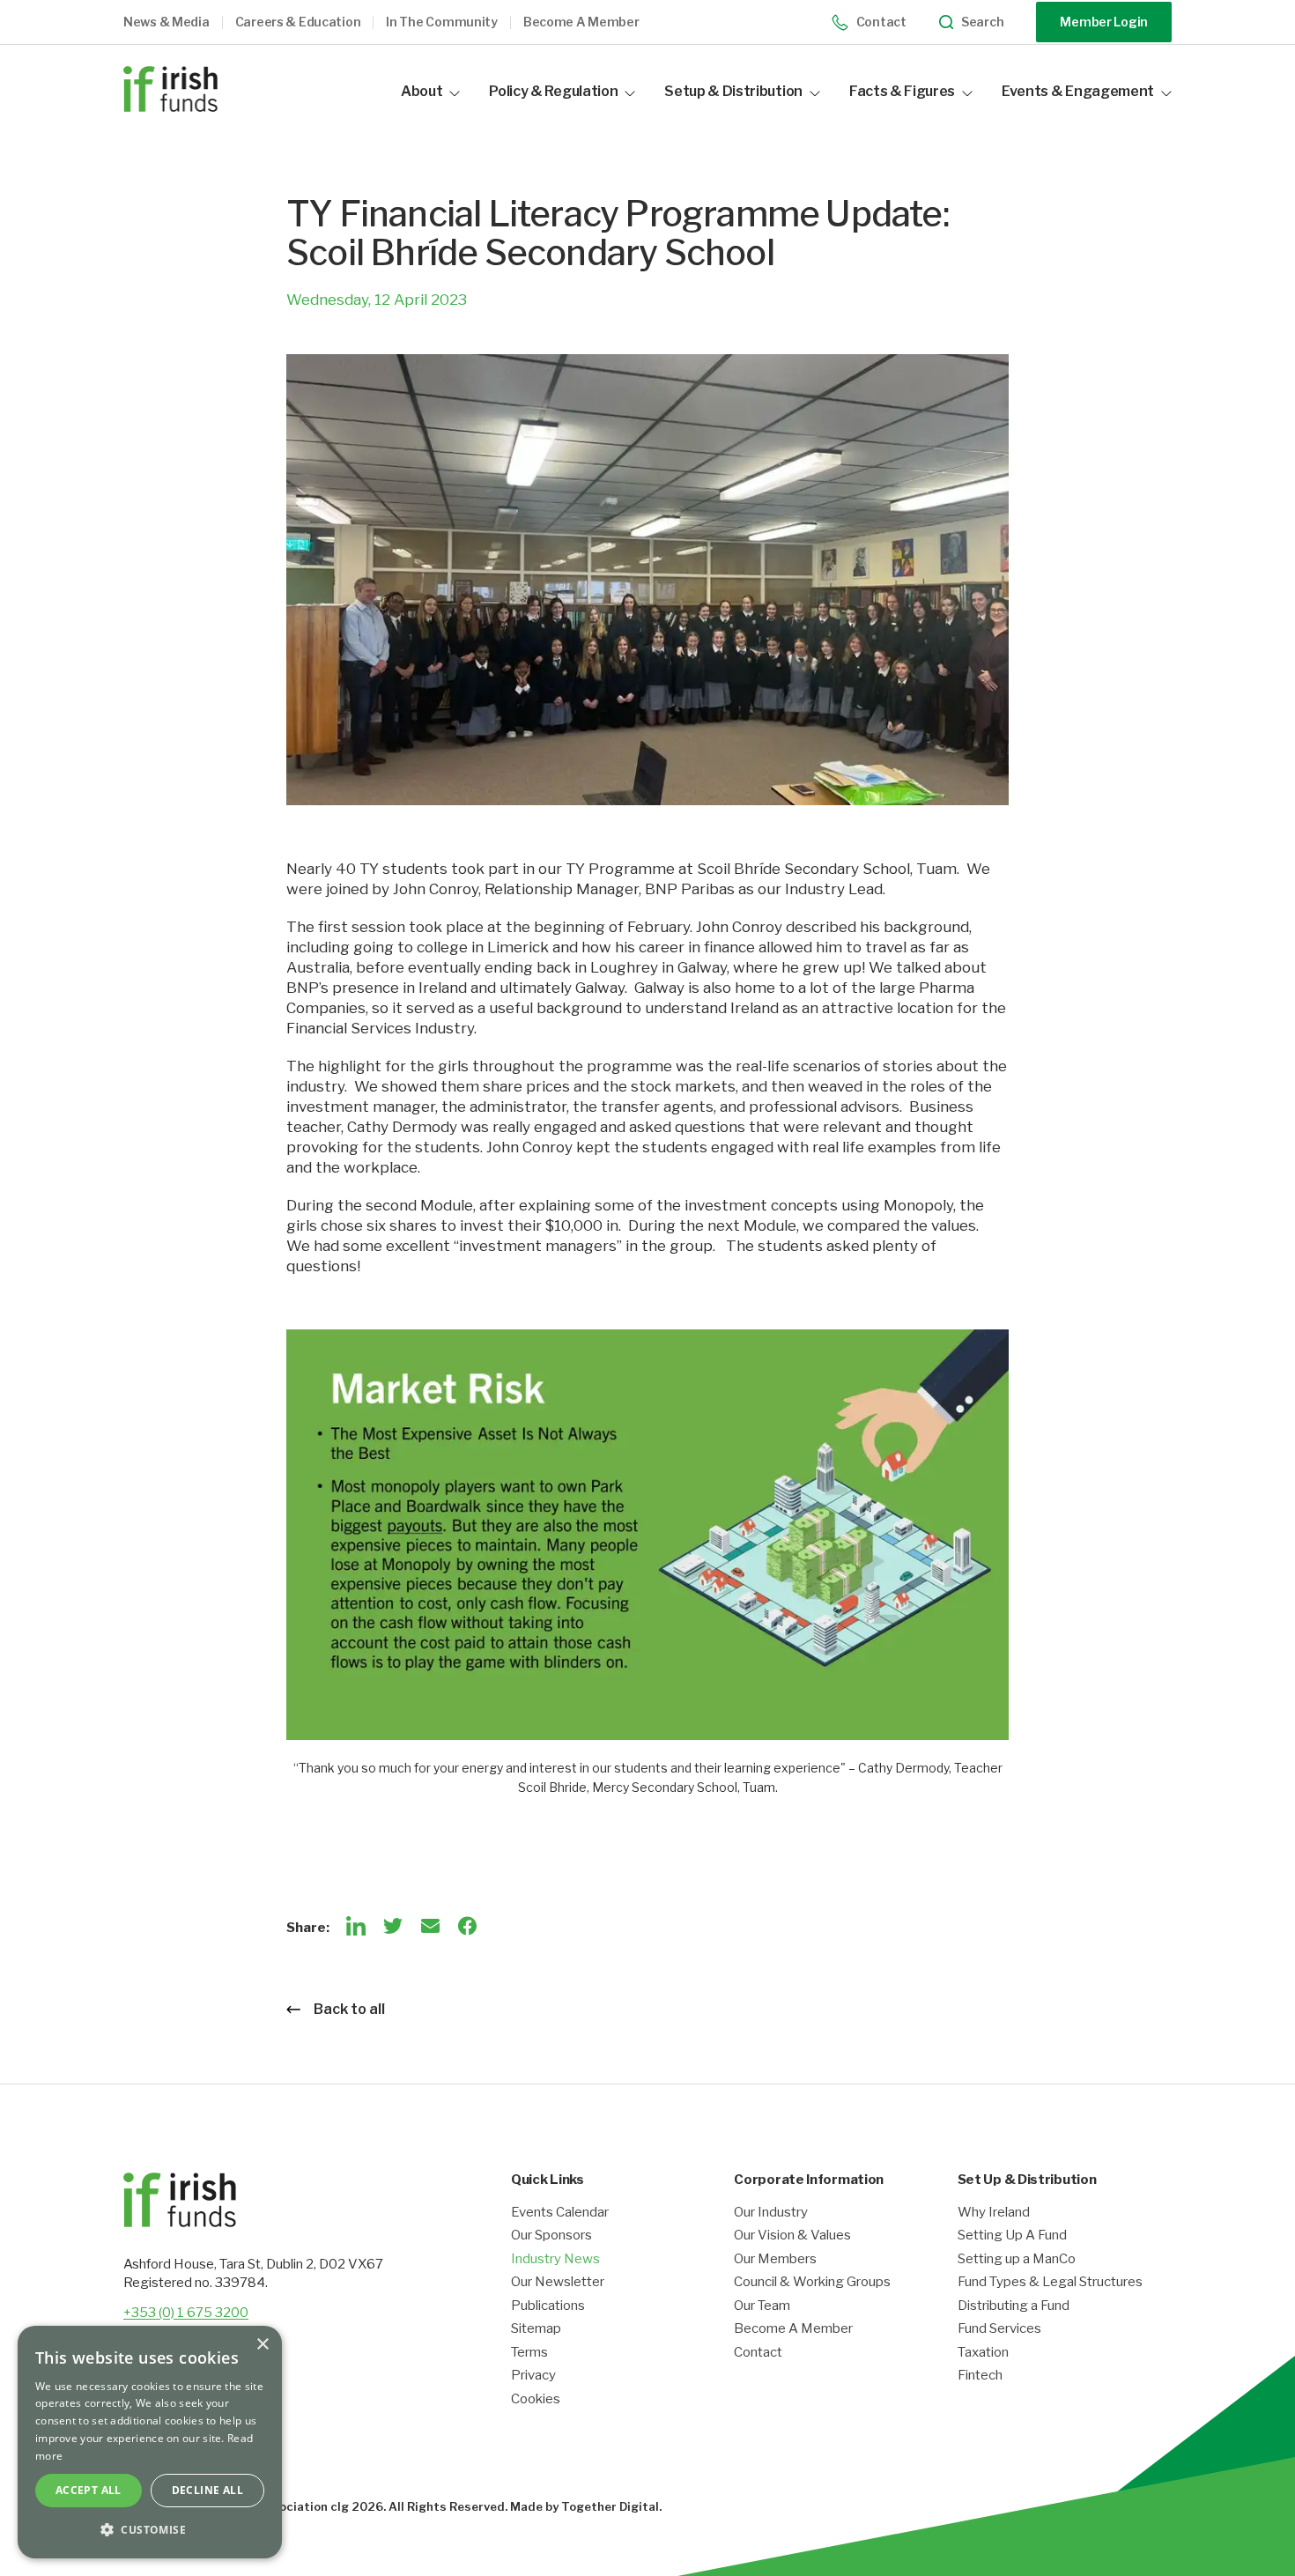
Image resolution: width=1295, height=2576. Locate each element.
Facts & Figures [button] (902, 91)
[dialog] (150, 2442)
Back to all (349, 2009)
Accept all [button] (89, 2490)
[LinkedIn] (356, 1926)
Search (982, 22)
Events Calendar (560, 2213)
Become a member (581, 22)
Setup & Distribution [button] (733, 91)
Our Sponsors (551, 2235)
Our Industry (771, 2213)
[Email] (430, 1926)
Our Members (775, 2259)
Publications (548, 2306)
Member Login (1104, 22)
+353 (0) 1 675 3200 (186, 2313)
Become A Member (793, 2329)
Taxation (983, 2353)
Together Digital (610, 2506)
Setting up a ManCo (1017, 2259)
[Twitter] (393, 1926)
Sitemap (536, 2329)
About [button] (422, 91)
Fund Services (999, 2329)
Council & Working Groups (812, 2282)
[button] (179, 22)
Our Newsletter (558, 2282)
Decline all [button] (207, 2490)
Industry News (555, 2259)
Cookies (536, 2399)
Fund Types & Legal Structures (1050, 2282)
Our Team (762, 2306)
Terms (529, 2353)
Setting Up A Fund (1012, 2235)
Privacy (533, 2376)
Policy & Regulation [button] (553, 91)
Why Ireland (994, 2213)
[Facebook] (467, 1926)
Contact (881, 22)
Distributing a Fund (1014, 2306)
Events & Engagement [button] (1078, 91)
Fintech (980, 2376)
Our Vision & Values (792, 2235)
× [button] (262, 2345)
